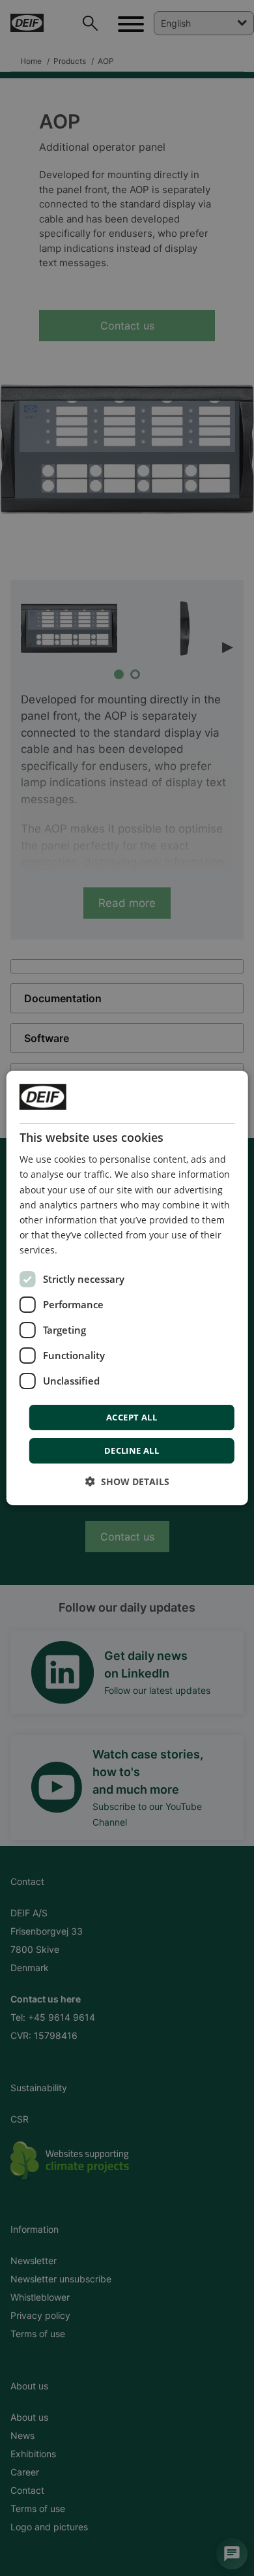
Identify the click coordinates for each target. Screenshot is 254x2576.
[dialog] (127, 1288)
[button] (127, 1481)
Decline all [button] (132, 1450)
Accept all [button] (132, 1417)
